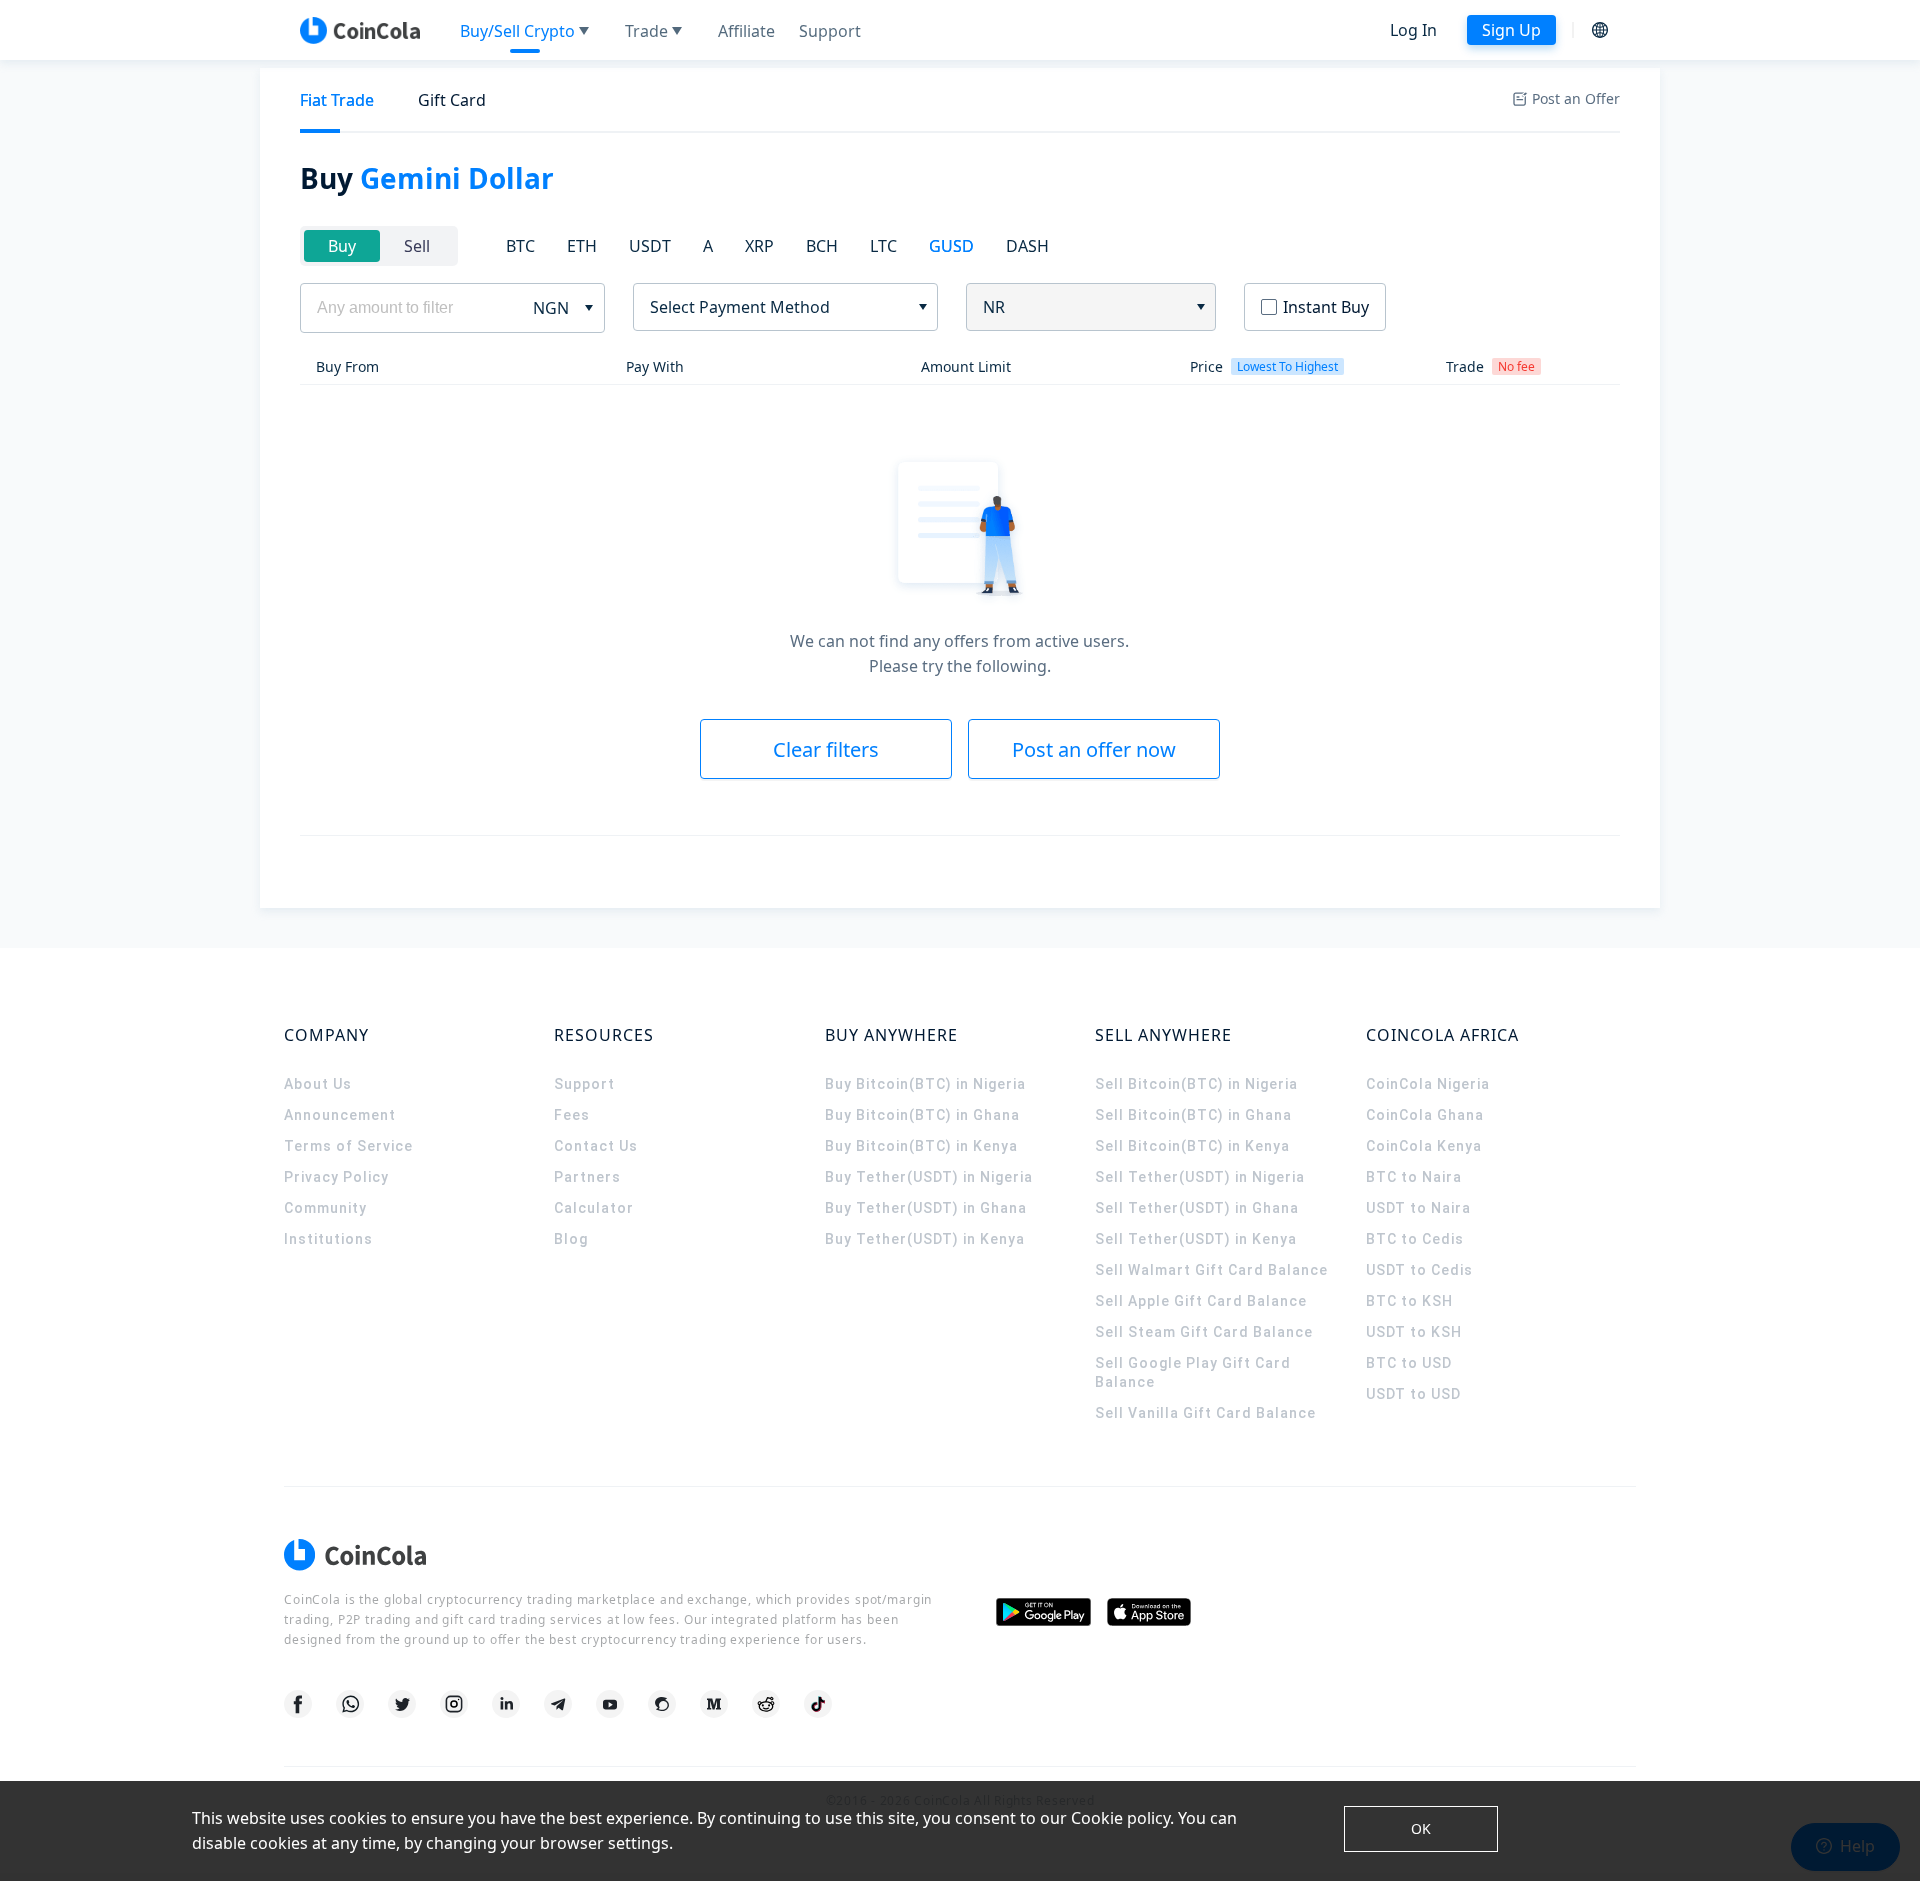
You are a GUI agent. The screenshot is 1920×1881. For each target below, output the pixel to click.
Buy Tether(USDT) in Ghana (926, 1208)
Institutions (328, 1239)
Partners (587, 1177)
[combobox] (778, 307)
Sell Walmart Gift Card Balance (1211, 1270)
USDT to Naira (1418, 1208)
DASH (1027, 246)
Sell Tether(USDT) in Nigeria (1200, 1177)
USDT (650, 246)
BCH (822, 246)
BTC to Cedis (1415, 1239)
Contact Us (596, 1146)
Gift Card (452, 100)
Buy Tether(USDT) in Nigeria (929, 1177)
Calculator (594, 1208)
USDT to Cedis (1419, 1270)
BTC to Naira (1414, 1177)
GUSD (951, 246)
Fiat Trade (337, 100)
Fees (572, 1115)
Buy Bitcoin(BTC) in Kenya (921, 1146)
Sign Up (1511, 30)
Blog (571, 1239)
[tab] (337, 100)
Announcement (340, 1115)
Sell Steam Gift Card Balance (1204, 1332)
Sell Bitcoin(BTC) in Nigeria (1196, 1084)
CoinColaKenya (1424, 1146)
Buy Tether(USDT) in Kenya (925, 1239)
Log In (1413, 30)
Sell (417, 246)
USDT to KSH (1414, 1332)
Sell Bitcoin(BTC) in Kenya (1192, 1146)
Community (325, 1208)
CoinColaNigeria (1428, 1084)
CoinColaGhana (1425, 1115)
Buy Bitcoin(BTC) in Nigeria (925, 1084)
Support (584, 1084)
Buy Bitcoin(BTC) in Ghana (922, 1115)
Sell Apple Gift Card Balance (1201, 1301)
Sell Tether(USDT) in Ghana (1197, 1208)
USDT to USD (1413, 1394)
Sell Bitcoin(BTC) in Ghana (1193, 1115)
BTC (520, 246)
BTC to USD (1409, 1363)
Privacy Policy (336, 1177)
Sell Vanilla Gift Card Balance (1205, 1413)
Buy (342, 246)
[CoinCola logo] (360, 30)
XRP (759, 246)
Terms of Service (348, 1146)
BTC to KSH (1409, 1301)
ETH (582, 246)
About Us (318, 1084)
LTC (883, 246)
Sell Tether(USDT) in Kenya (1196, 1239)
